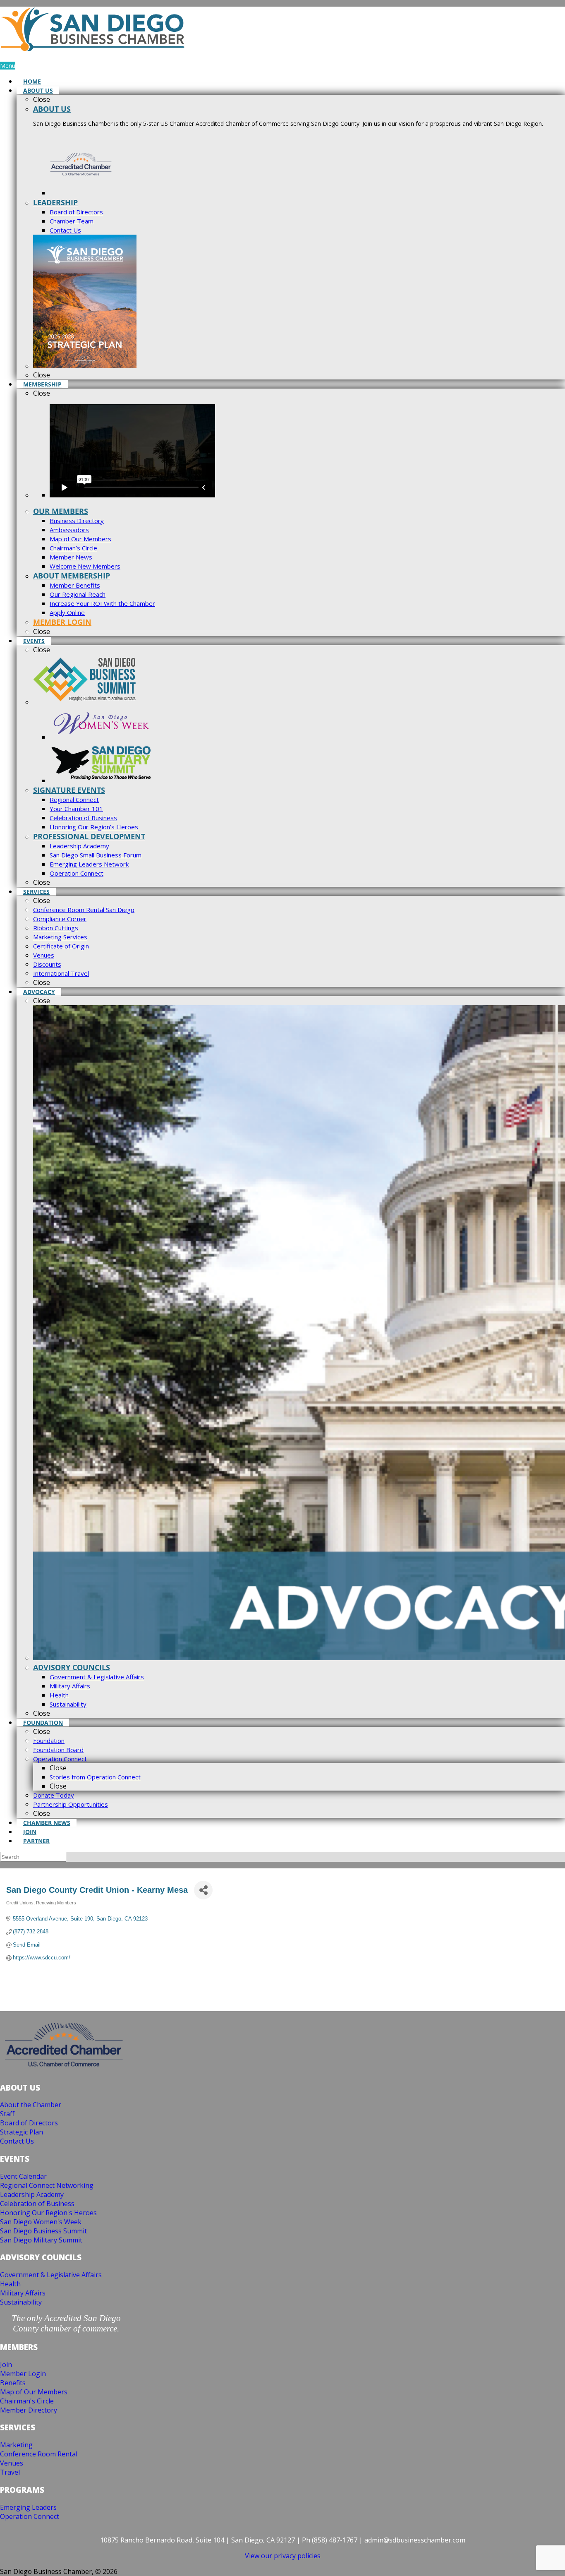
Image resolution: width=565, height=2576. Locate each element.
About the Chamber (31, 2105)
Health (10, 2284)
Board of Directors (29, 2123)
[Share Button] (203, 1890)
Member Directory (29, 2410)
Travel (10, 2472)
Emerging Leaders (28, 2507)
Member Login (23, 2374)
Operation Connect (30, 2516)
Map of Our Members (34, 2392)
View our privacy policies (283, 2556)
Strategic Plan (22, 2132)
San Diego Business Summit (43, 2231)
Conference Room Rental (39, 2454)
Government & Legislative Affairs (51, 2275)
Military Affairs (23, 2293)
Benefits (13, 2383)
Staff (7, 2114)
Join (6, 2365)
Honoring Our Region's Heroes (48, 2213)
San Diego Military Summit (41, 2240)
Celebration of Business (37, 2204)
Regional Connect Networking (47, 2185)
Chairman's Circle (27, 2401)
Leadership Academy (32, 2194)
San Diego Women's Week (41, 2222)
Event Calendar (23, 2176)
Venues (12, 2463)
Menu (8, 66)
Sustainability (21, 2302)
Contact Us (17, 2141)
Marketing (16, 2445)
